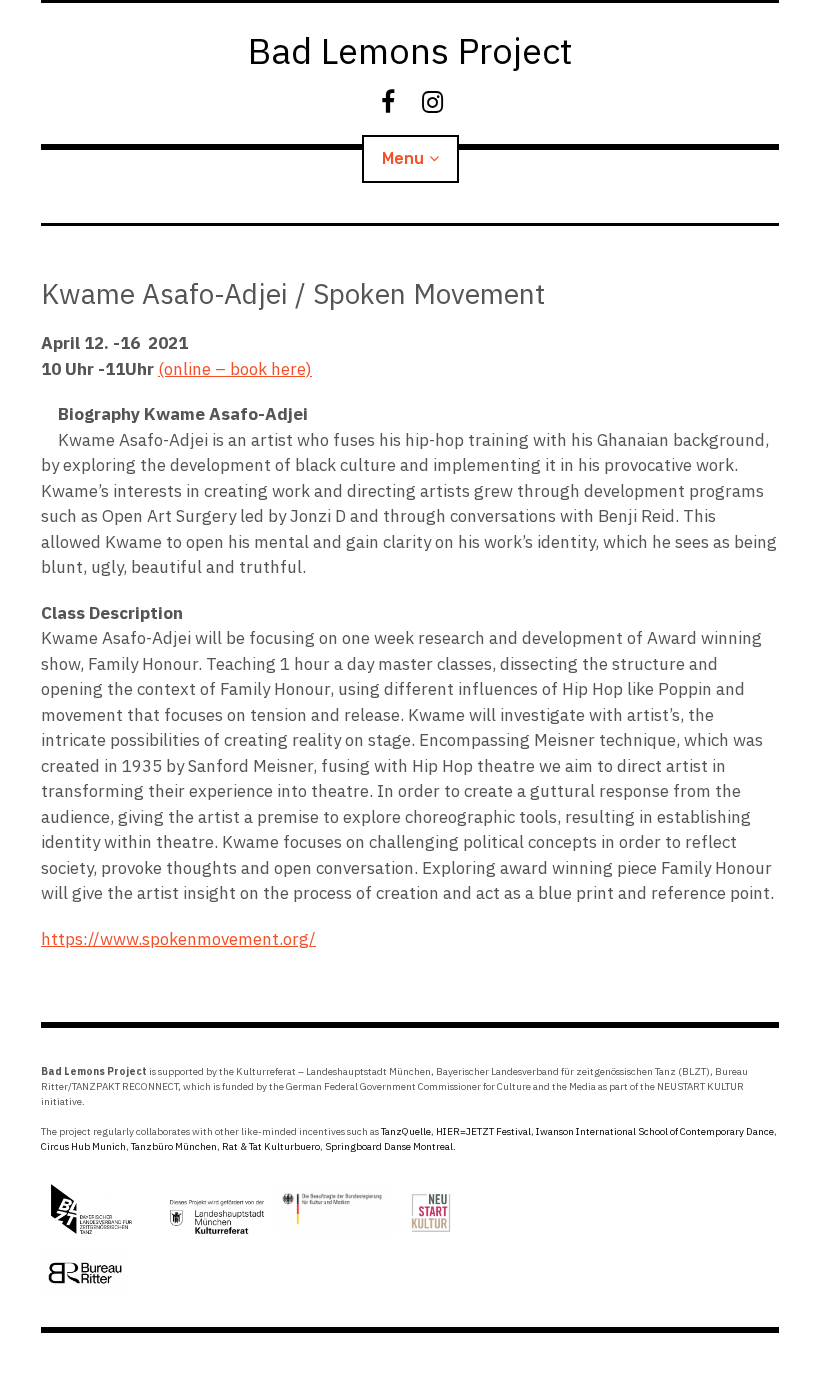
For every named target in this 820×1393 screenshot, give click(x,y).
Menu (403, 158)
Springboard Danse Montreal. (390, 1146)
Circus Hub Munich (83, 1146)
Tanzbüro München (174, 1146)
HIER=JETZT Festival (483, 1131)
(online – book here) (235, 369)
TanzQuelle (406, 1131)
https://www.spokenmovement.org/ (178, 939)
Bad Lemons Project (410, 50)
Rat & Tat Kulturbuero (271, 1146)
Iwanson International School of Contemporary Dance (655, 1131)
